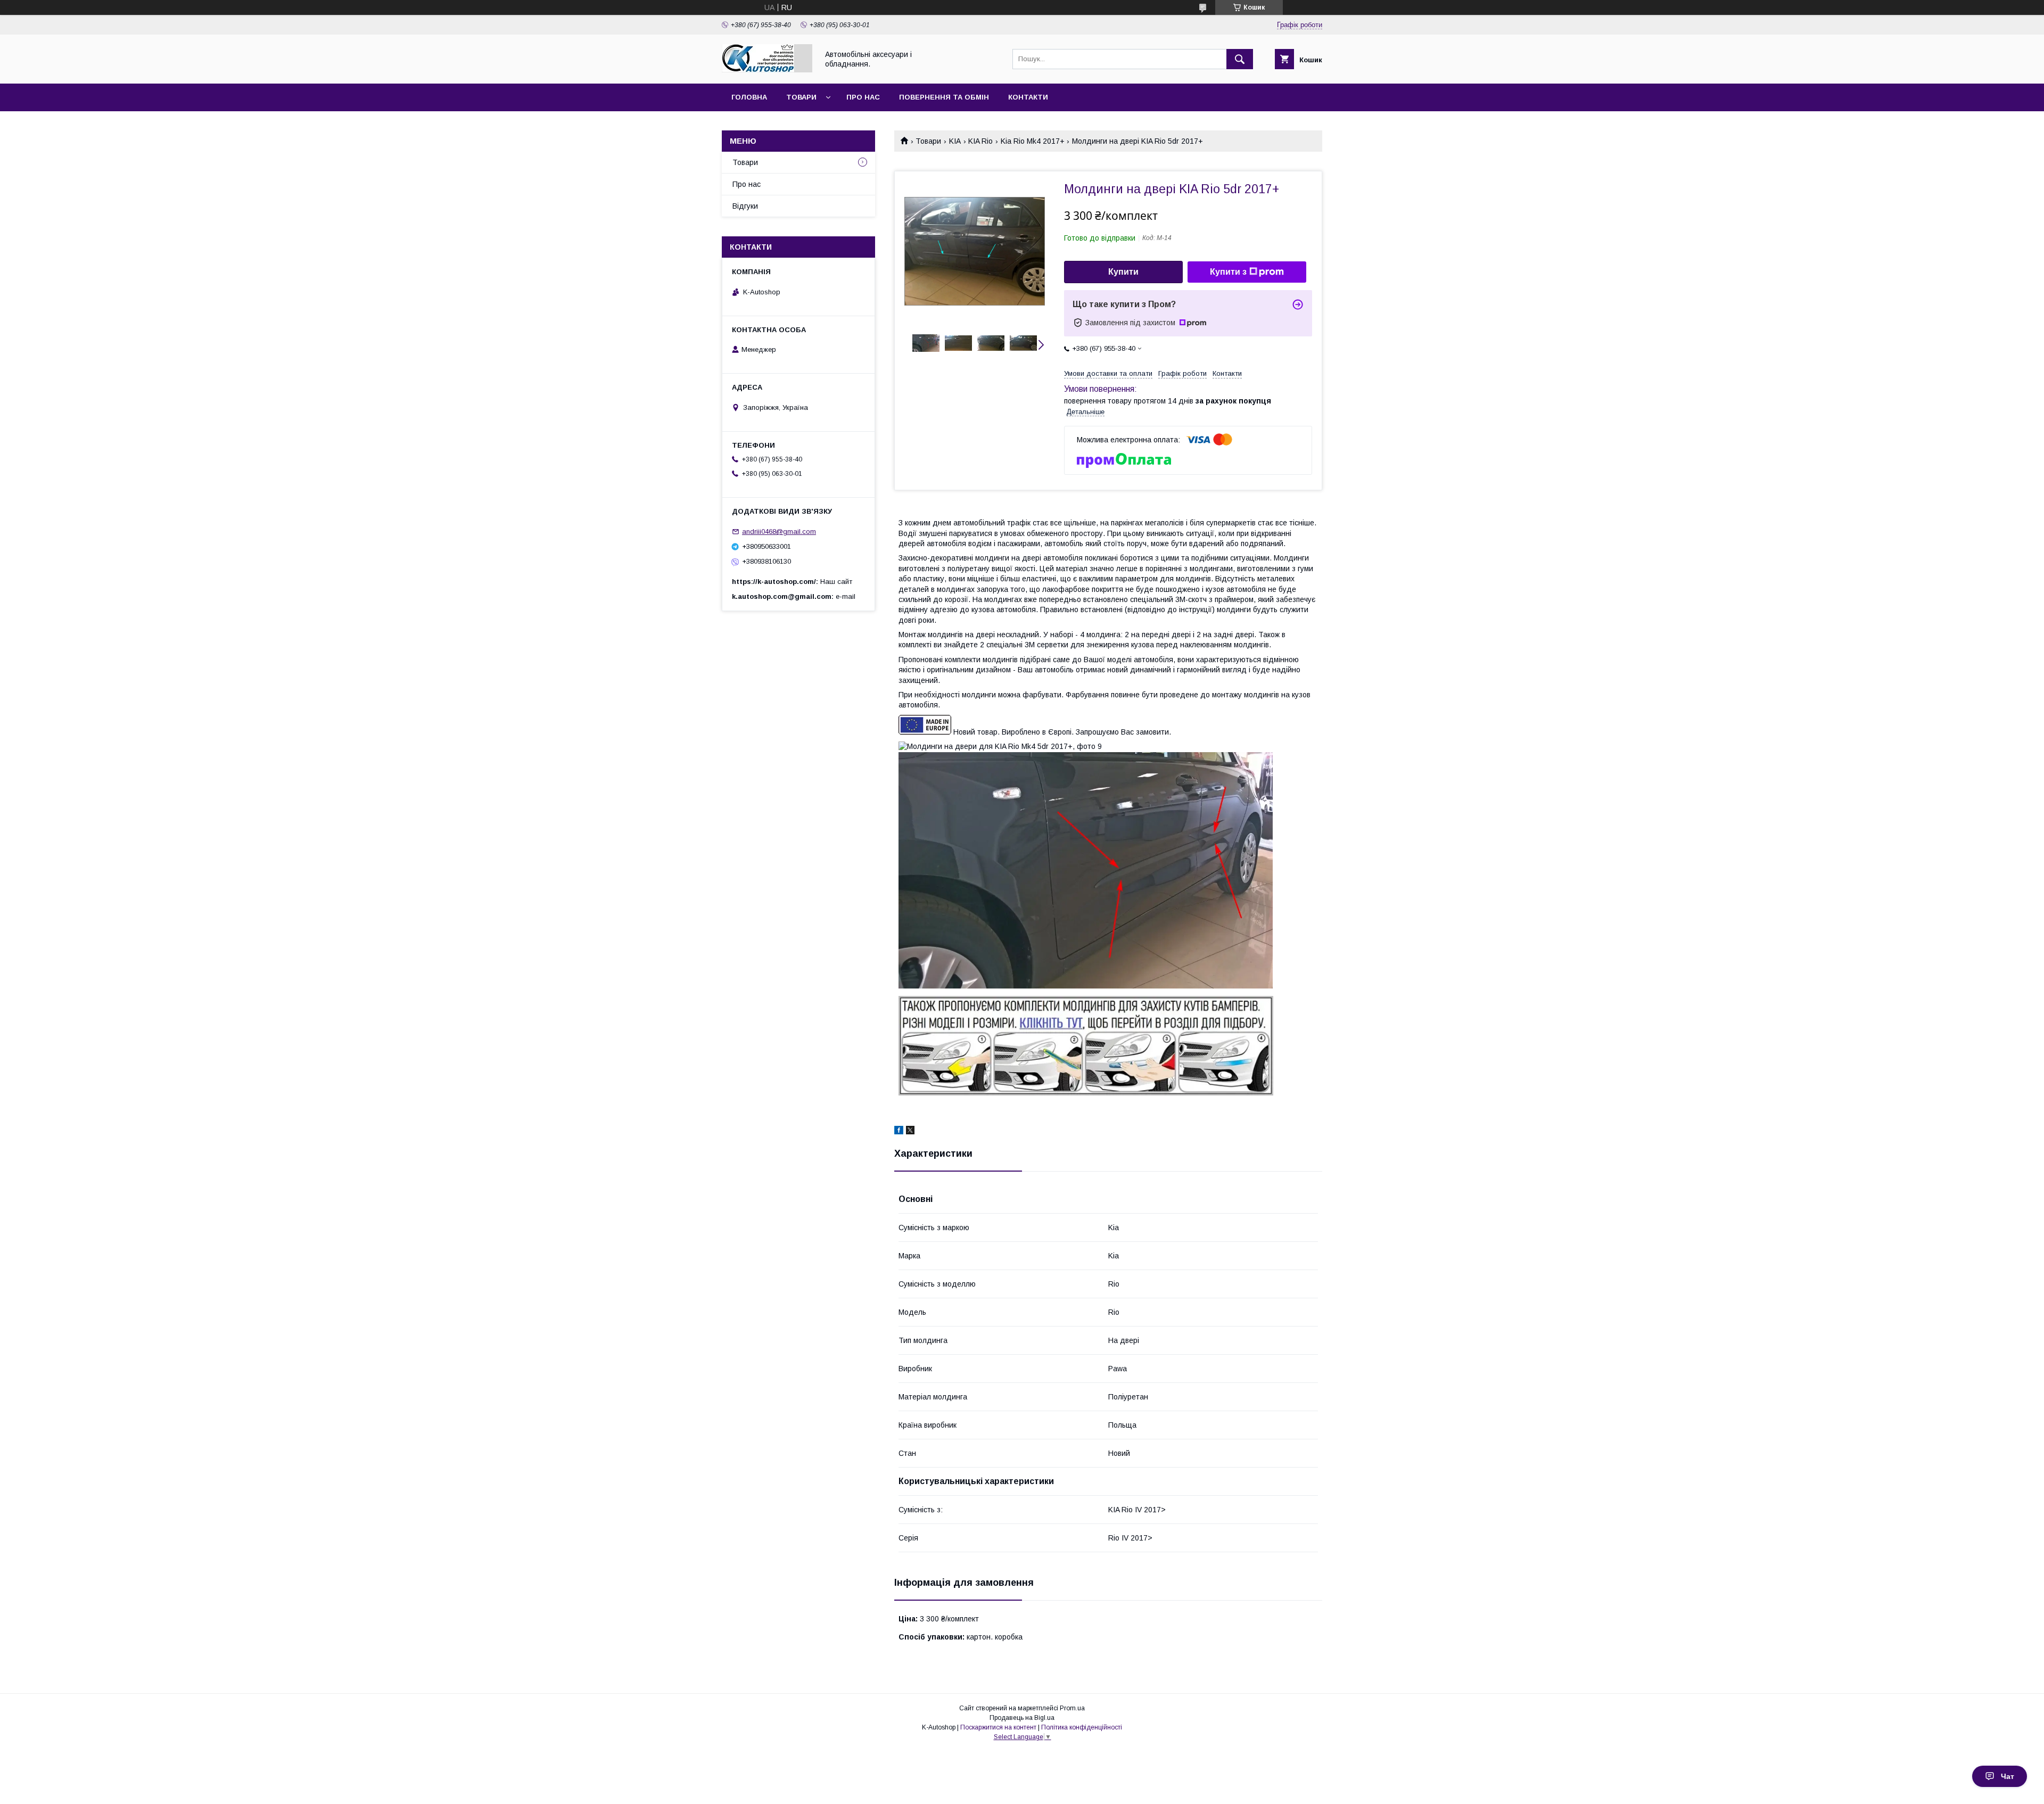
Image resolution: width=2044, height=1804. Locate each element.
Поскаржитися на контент (998, 1727)
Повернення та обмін (944, 97)
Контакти (1028, 97)
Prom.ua (1072, 1708)
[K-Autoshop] (767, 70)
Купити (1123, 272)
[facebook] (899, 1132)
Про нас (863, 97)
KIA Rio (980, 141)
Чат (2008, 1776)
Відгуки (745, 206)
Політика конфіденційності (1082, 1727)
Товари (801, 97)
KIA (955, 141)
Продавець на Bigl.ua (1022, 1718)
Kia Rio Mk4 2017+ (1033, 141)
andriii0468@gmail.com (779, 532)
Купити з (1228, 272)
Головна (749, 97)
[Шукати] (1240, 59)
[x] (910, 1132)
